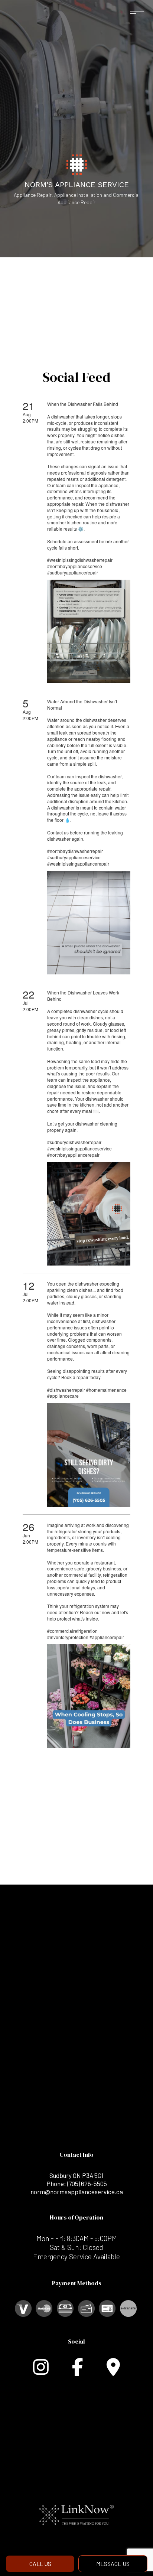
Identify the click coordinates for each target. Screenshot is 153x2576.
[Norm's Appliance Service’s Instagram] (41, 2371)
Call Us (40, 2564)
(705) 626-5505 (87, 2183)
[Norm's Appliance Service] (77, 164)
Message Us (113, 2564)
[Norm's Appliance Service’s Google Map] (113, 2371)
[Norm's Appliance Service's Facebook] (78, 2371)
